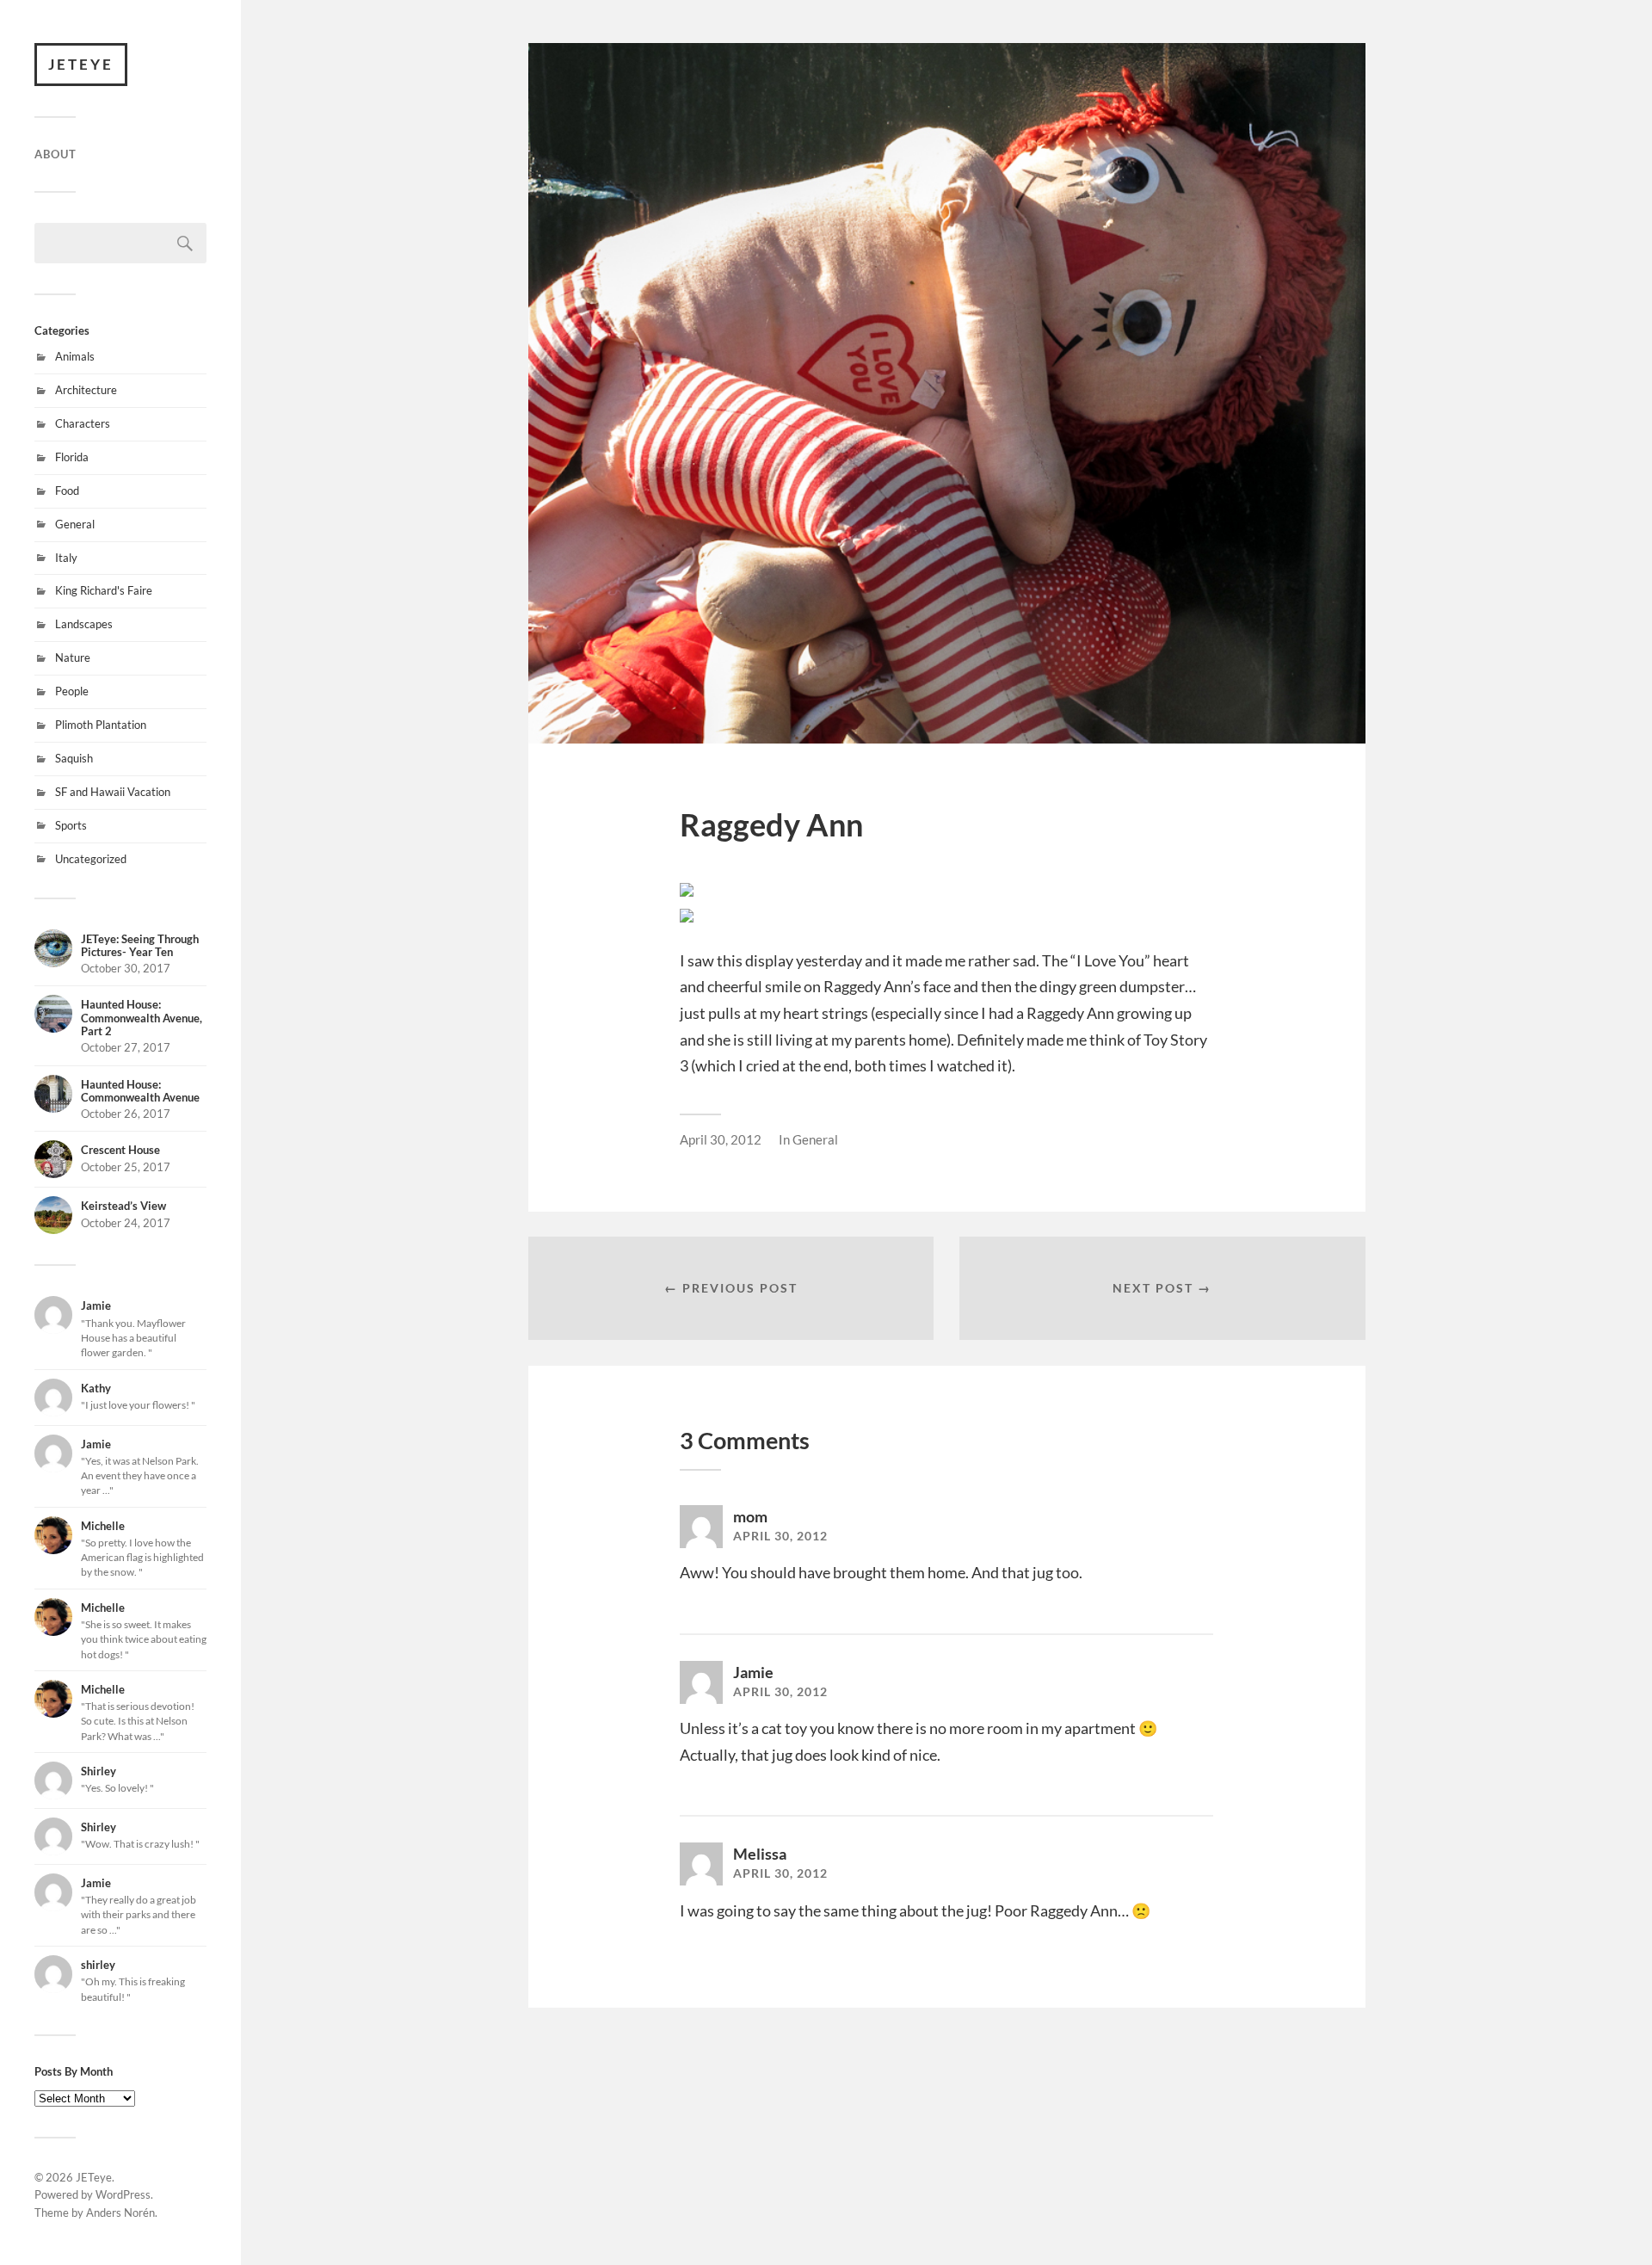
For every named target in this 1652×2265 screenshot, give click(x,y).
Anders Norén (120, 2213)
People (72, 691)
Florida (72, 457)
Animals (75, 356)
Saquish (74, 758)
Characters (83, 423)
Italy (66, 558)
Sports (71, 825)
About (55, 154)
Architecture (86, 390)
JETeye (81, 64)
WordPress (123, 2194)
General (75, 524)
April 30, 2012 (721, 1139)
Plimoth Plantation (101, 725)
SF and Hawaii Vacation (113, 792)
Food (67, 491)
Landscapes (84, 624)
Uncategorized (91, 859)
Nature (73, 657)
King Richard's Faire (104, 590)
